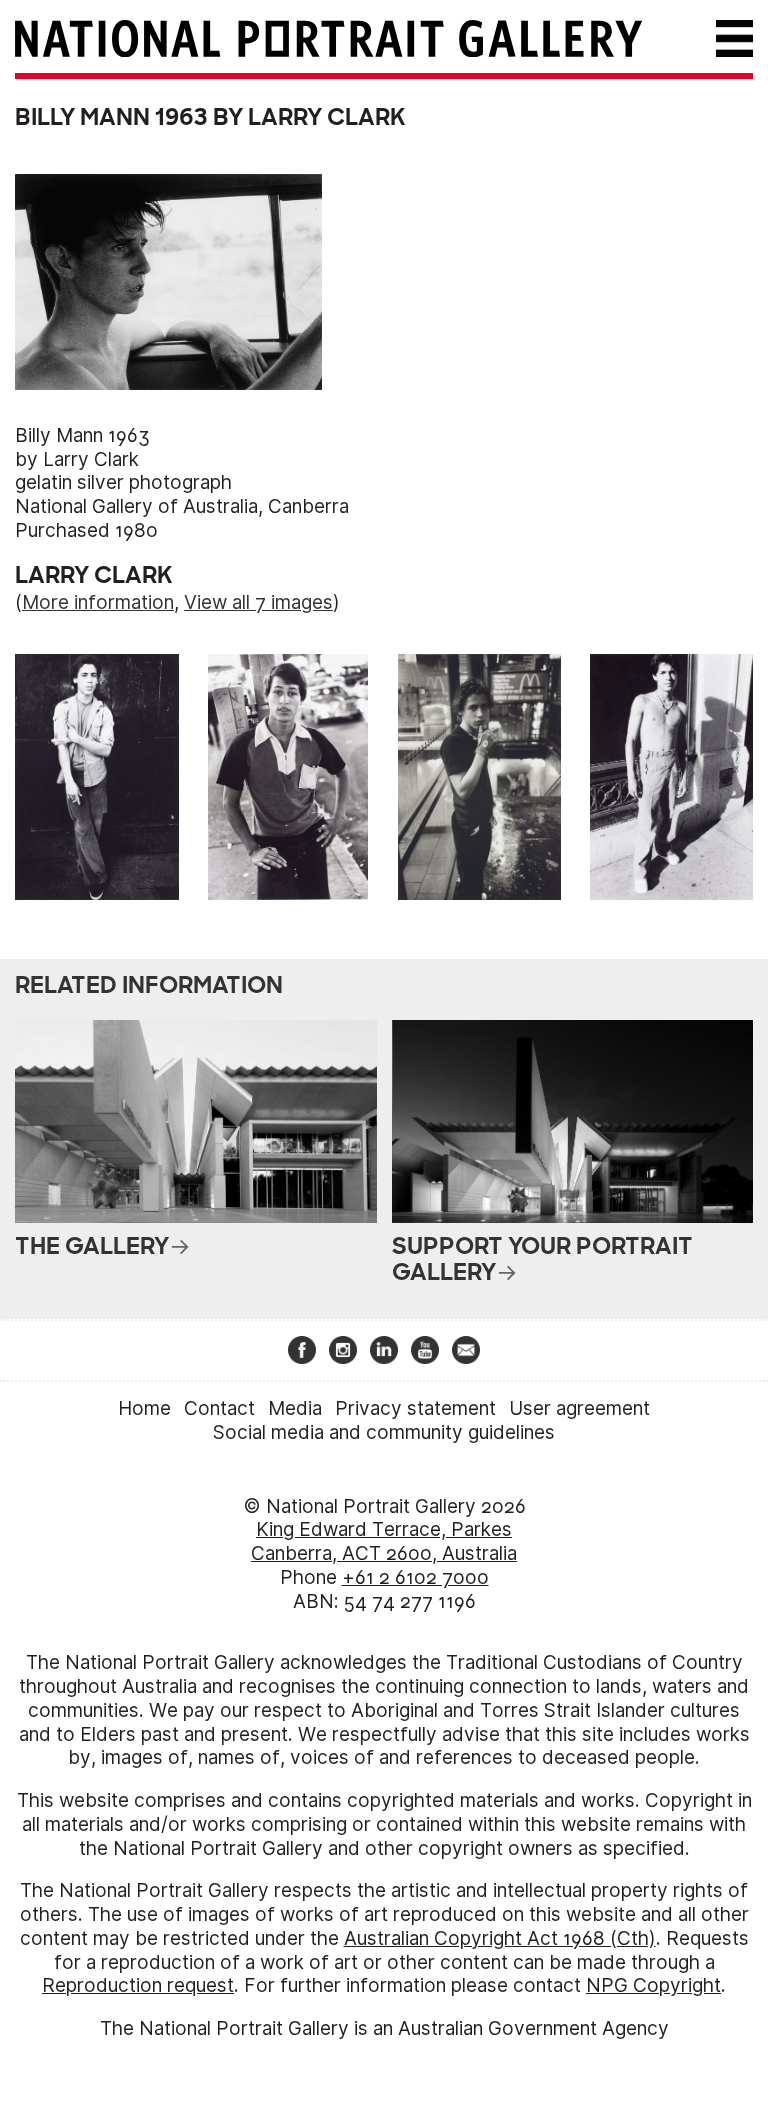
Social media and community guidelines (384, 1432)
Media (295, 1408)
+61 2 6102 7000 (415, 1577)
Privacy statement (415, 1408)
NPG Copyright (653, 1985)
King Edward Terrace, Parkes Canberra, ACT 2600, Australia (384, 1541)
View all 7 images (258, 602)
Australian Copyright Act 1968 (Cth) (500, 1938)
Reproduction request (138, 1985)
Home (144, 1408)
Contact (219, 1408)
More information (98, 602)
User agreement (579, 1408)
